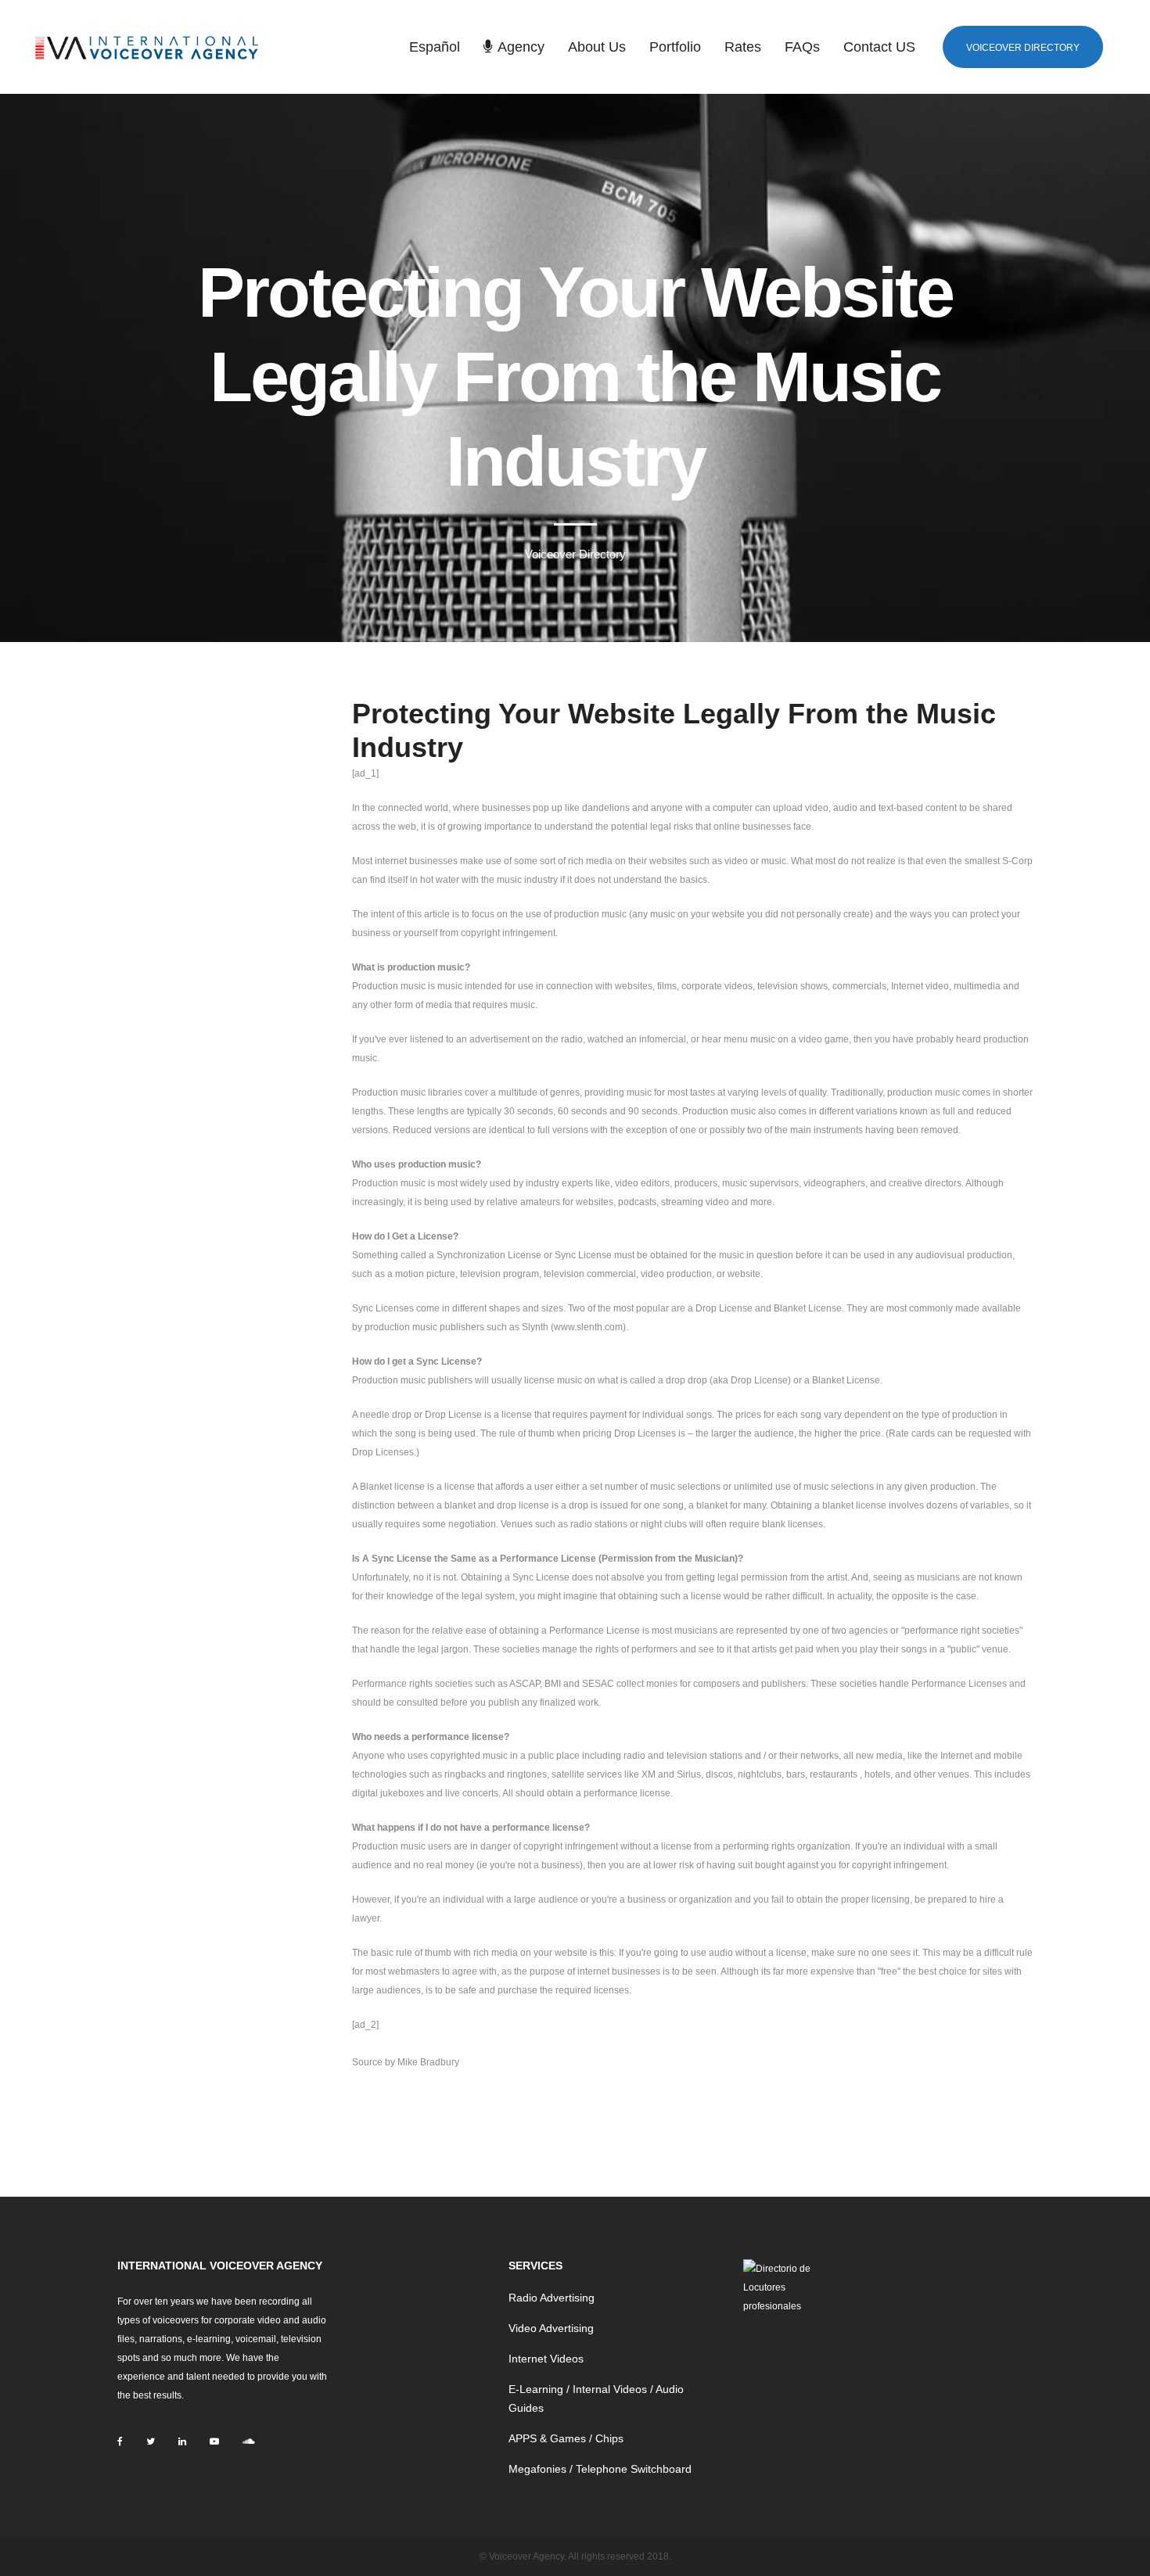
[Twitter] (151, 2441)
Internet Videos (546, 2359)
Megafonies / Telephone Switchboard (600, 2469)
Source (367, 2062)
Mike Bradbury (428, 2062)
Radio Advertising (552, 2298)
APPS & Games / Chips (566, 2438)
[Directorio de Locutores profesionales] (781, 2287)
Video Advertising (551, 2328)
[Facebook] (120, 2441)
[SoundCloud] (248, 2441)
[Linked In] (182, 2441)
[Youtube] (214, 2441)
